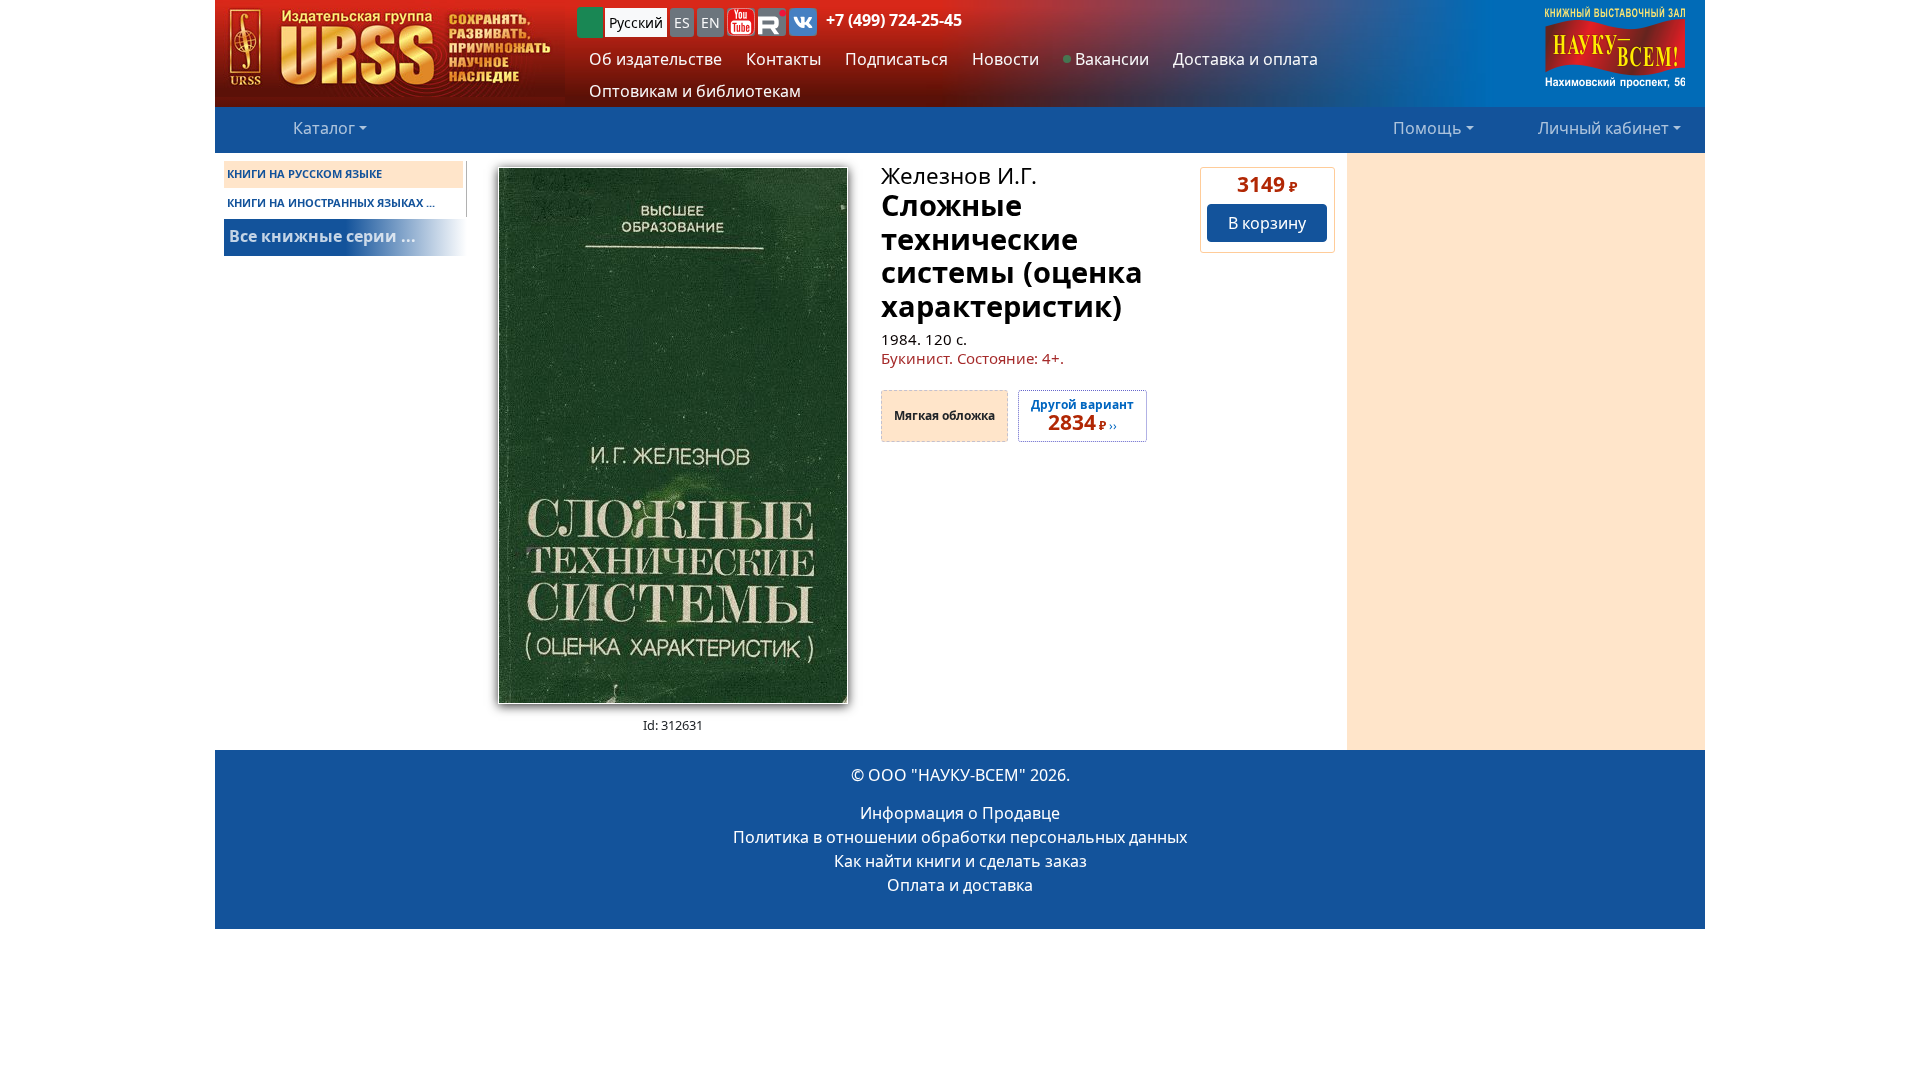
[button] (741, 22)
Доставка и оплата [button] (1245, 59)
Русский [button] (636, 22)
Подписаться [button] (896, 59)
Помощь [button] (1427, 128)
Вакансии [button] (1110, 59)
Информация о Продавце (960, 813)
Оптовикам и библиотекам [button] (695, 91)
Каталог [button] (324, 128)
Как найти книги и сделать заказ (960, 861)
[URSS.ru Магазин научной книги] (390, 48)
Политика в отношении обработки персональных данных (960, 837)
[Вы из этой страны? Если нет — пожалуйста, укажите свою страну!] (590, 22)
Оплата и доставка (960, 885)
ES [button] (682, 22)
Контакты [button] (783, 59)
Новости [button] (1005, 59)
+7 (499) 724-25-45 (894, 20)
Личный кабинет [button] (1603, 128)
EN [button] (710, 22)
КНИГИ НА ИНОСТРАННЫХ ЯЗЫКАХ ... (331, 202)
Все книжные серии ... (322, 236)
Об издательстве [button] (655, 59)
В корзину (1267, 223)
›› (1082, 416)
